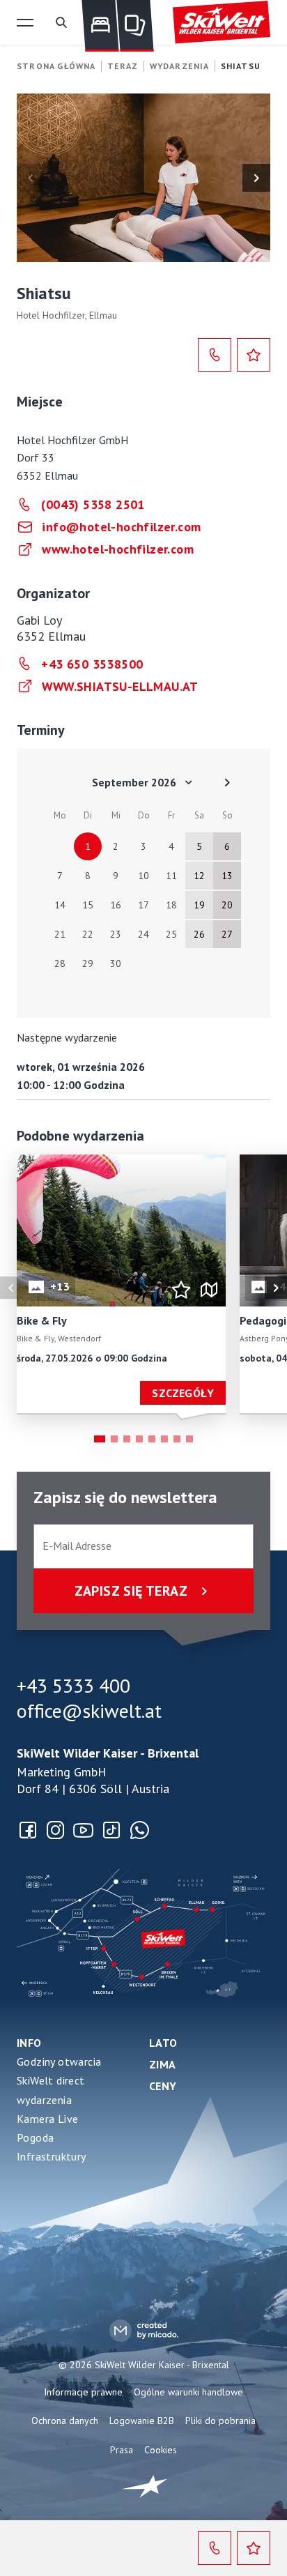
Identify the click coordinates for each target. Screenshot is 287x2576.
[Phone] (215, 355)
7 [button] (177, 1439)
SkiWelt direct (51, 2080)
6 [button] (164, 1439)
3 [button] (127, 1439)
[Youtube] (84, 1830)
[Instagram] (56, 1830)
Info (29, 2043)
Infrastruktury (52, 2156)
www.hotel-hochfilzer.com (118, 549)
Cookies (161, 2450)
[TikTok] (111, 1830)
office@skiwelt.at (89, 1711)
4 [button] (139, 1439)
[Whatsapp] (139, 1830)
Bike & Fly (42, 1321)
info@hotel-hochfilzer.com (121, 527)
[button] (25, 22)
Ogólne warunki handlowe (188, 2392)
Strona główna (56, 66)
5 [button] (152, 1439)
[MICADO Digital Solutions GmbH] (144, 2330)
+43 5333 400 (73, 1686)
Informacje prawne (83, 2392)
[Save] (254, 355)
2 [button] (114, 1439)
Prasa (122, 2450)
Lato (163, 2043)
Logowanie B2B (142, 2421)
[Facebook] (28, 1830)
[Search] (61, 22)
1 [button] (100, 1439)
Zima (163, 2064)
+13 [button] (60, 1286)
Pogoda (35, 2137)
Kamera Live (47, 2119)
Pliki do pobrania (220, 2421)
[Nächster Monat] (227, 782)
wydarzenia (44, 2100)
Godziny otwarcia (59, 2061)
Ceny (163, 2086)
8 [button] (189, 1439)
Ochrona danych (65, 2421)
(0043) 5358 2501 (93, 504)
